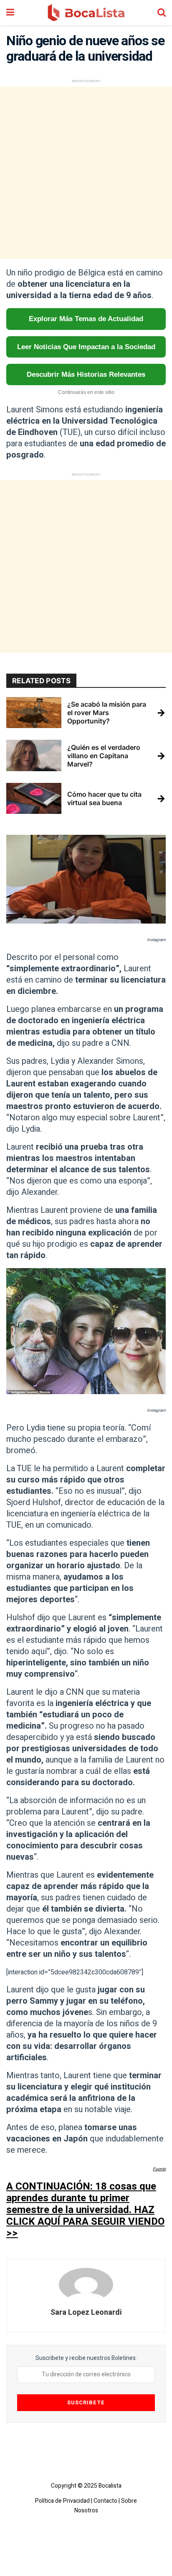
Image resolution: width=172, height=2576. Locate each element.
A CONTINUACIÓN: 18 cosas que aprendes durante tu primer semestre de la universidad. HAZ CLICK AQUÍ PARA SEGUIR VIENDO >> (85, 2210)
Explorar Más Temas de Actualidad (86, 319)
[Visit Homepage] (86, 13)
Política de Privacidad (62, 2501)
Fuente (159, 2169)
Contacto (105, 2501)
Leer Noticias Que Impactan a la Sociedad (86, 347)
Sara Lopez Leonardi (86, 2312)
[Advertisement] (86, 173)
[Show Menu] (10, 13)
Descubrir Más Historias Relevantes (86, 374)
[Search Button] (162, 13)
